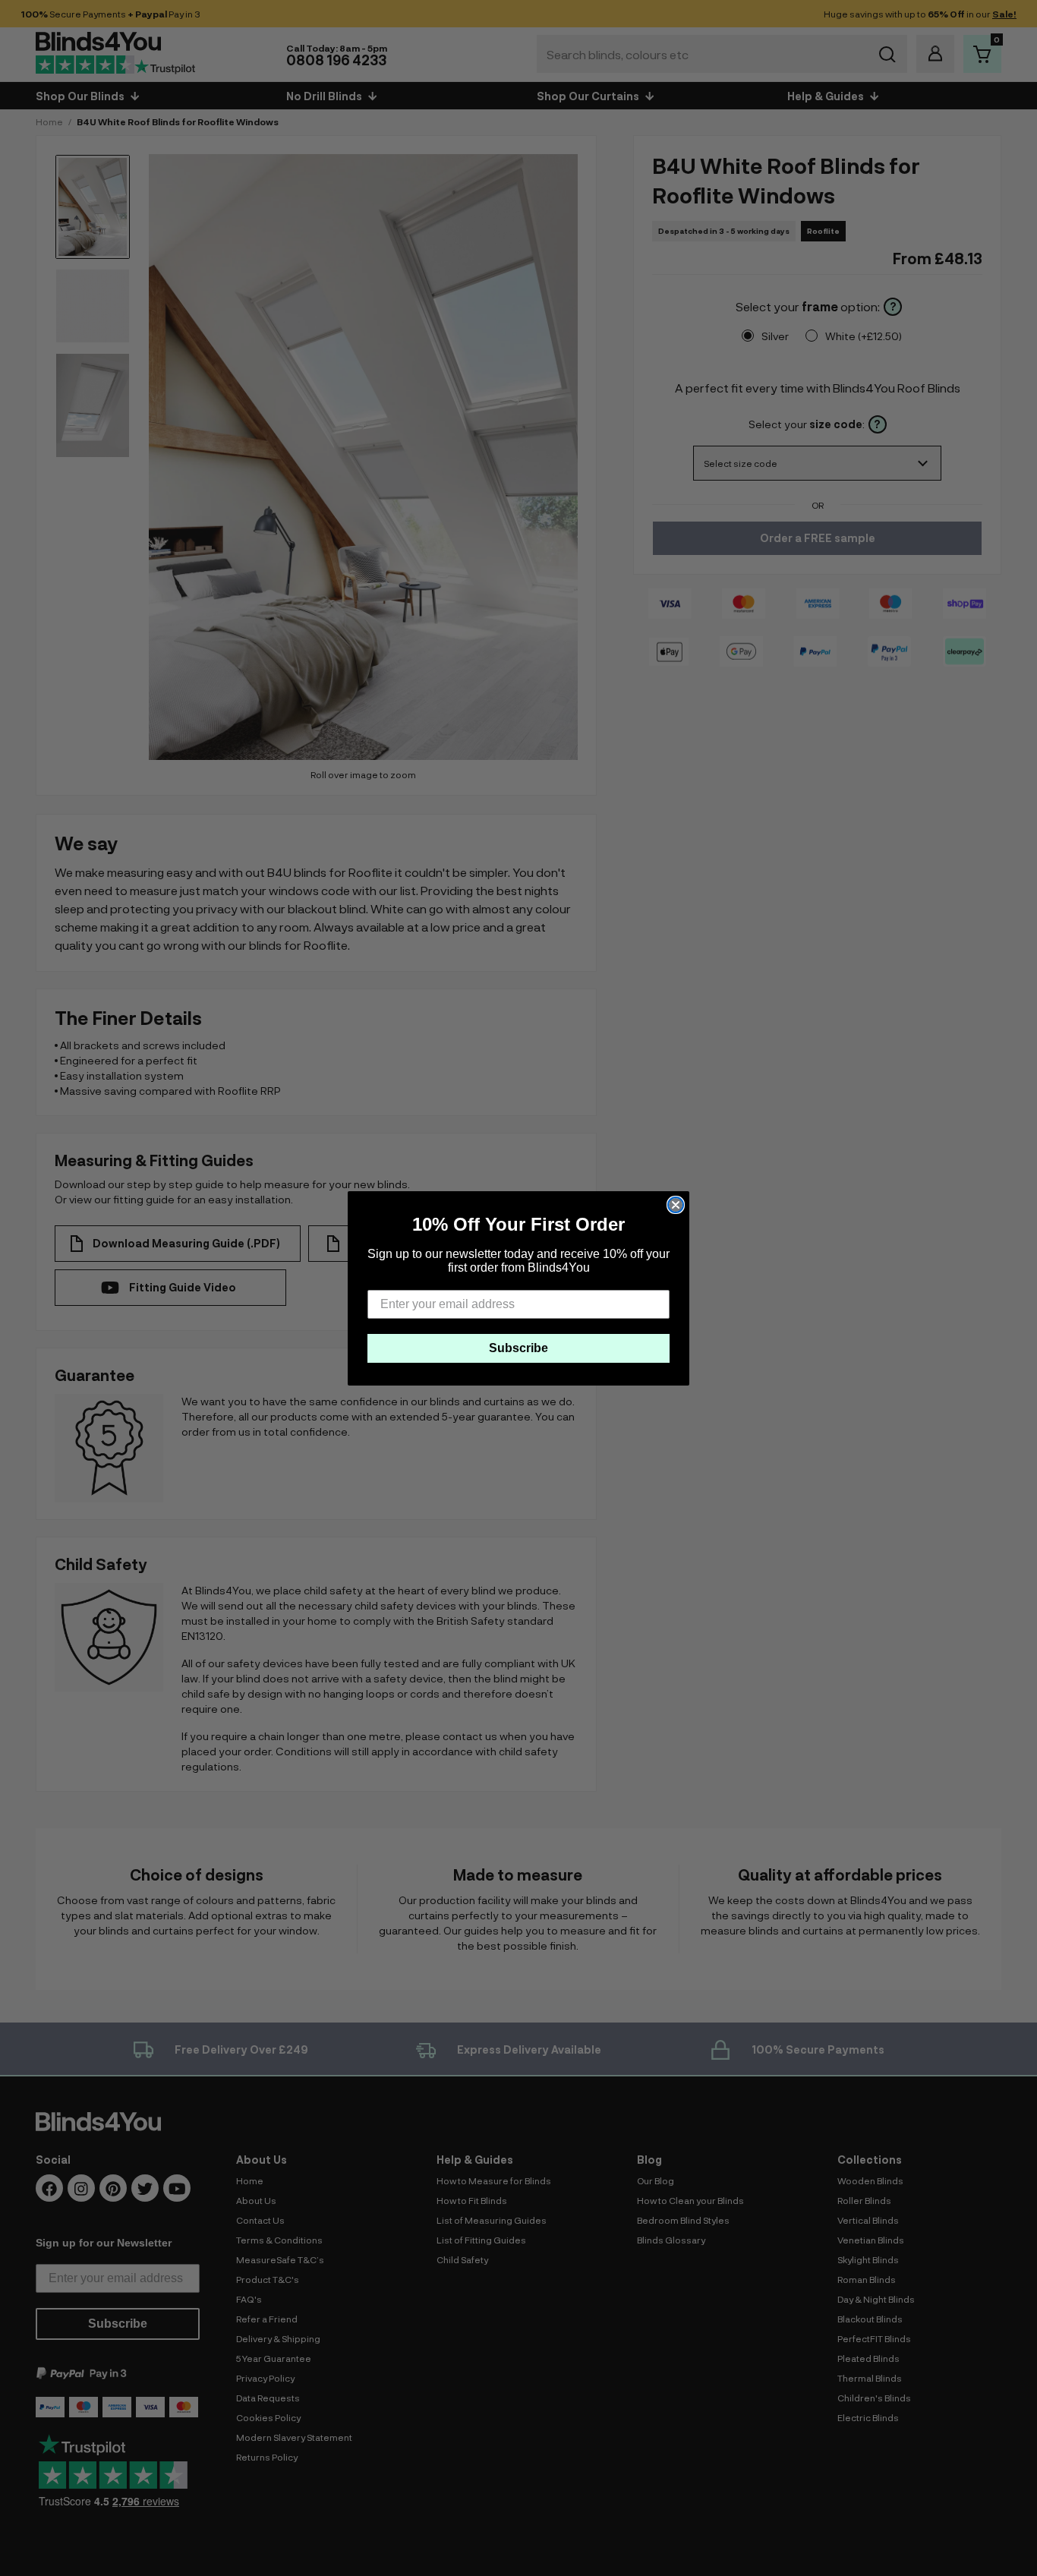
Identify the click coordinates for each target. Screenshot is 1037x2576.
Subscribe (518, 1348)
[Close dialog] (676, 1205)
